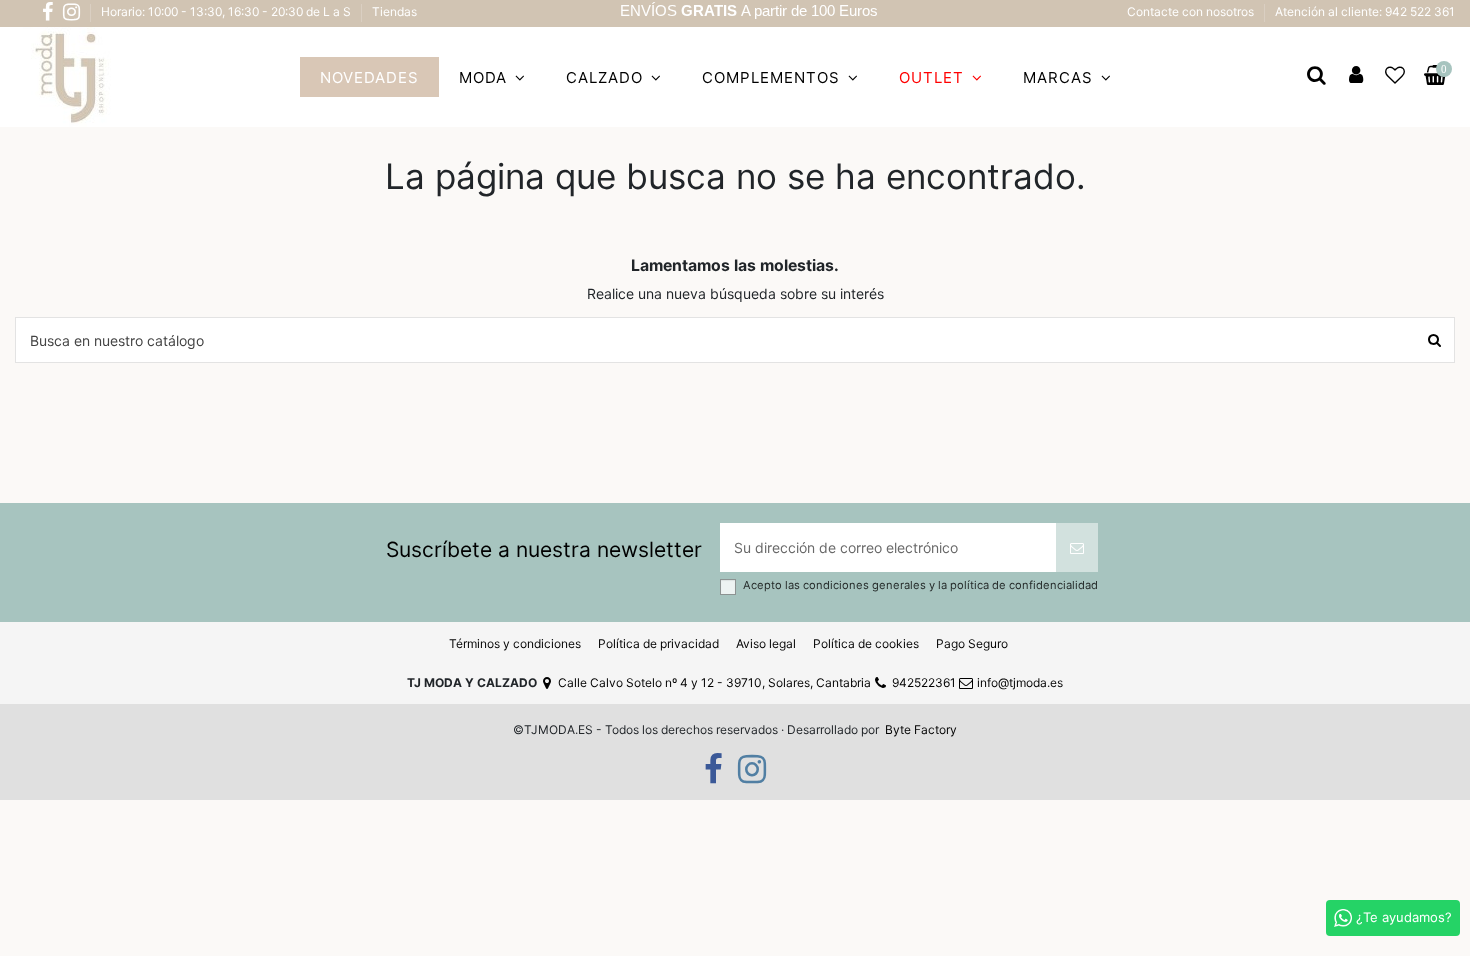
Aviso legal (766, 643)
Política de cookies (866, 643)
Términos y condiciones (515, 643)
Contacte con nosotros (1192, 11)
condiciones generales (866, 585)
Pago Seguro (972, 643)
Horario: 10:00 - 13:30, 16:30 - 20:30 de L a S (227, 11)
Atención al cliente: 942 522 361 (1365, 11)
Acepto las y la (920, 585)
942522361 (924, 682)
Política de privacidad (658, 643)
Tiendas (394, 11)
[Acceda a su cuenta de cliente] (1356, 77)
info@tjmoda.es (1020, 682)
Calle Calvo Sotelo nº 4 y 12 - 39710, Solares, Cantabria (714, 682)
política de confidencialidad (1024, 585)
